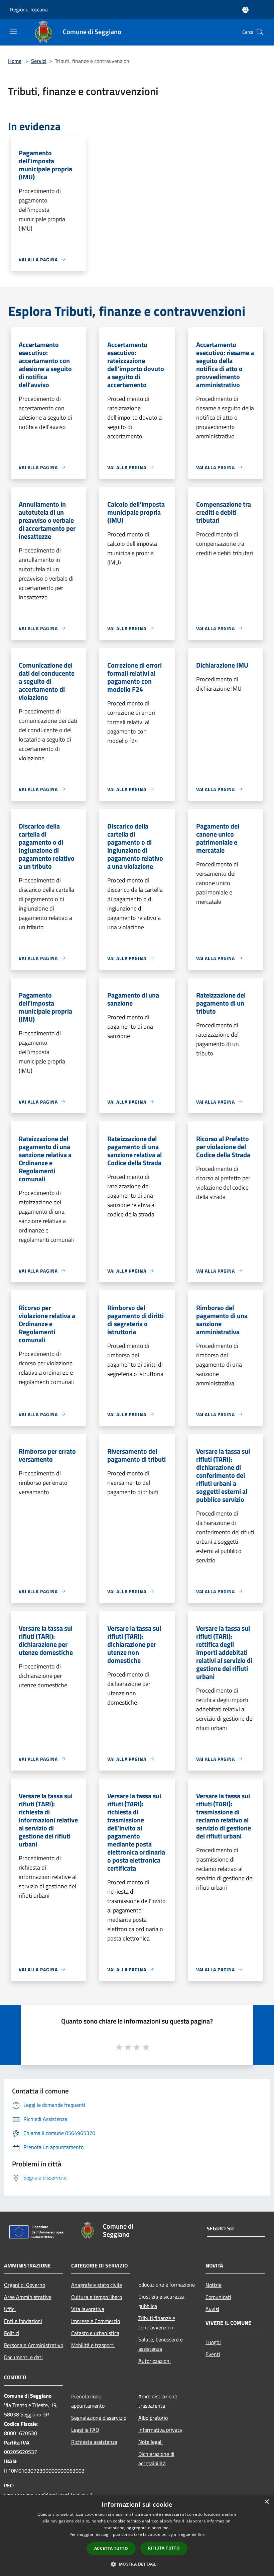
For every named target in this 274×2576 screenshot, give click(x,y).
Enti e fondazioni (23, 2321)
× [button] (266, 2502)
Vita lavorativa (88, 2309)
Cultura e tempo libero (97, 2297)
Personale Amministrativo (34, 2345)
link (201, 2534)
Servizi (39, 61)
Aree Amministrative (28, 2297)
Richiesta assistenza (94, 2442)
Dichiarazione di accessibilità (156, 2459)
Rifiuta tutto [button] (164, 2548)
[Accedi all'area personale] (245, 10)
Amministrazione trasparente (158, 2401)
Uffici (10, 2309)
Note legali (151, 2442)
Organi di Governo (25, 2285)
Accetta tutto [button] (111, 2548)
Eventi (213, 2354)
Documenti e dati (23, 2357)
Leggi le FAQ (85, 2430)
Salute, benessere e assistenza (161, 2344)
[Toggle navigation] (13, 31)
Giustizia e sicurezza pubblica (161, 2301)
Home (15, 61)
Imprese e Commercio (96, 2321)
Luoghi (213, 2342)
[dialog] (137, 2535)
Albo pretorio (153, 2418)
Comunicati (218, 2297)
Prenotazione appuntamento (88, 2401)
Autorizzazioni (155, 2361)
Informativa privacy (160, 2430)
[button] (137, 2564)
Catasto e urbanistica (95, 2333)
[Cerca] (260, 32)
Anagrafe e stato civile (97, 2285)
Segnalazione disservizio (99, 2418)
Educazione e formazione (167, 2285)
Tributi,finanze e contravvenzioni (157, 2323)
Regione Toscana (29, 9)
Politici (12, 2333)
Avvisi (212, 2309)
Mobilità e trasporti (93, 2345)
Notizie (214, 2285)
